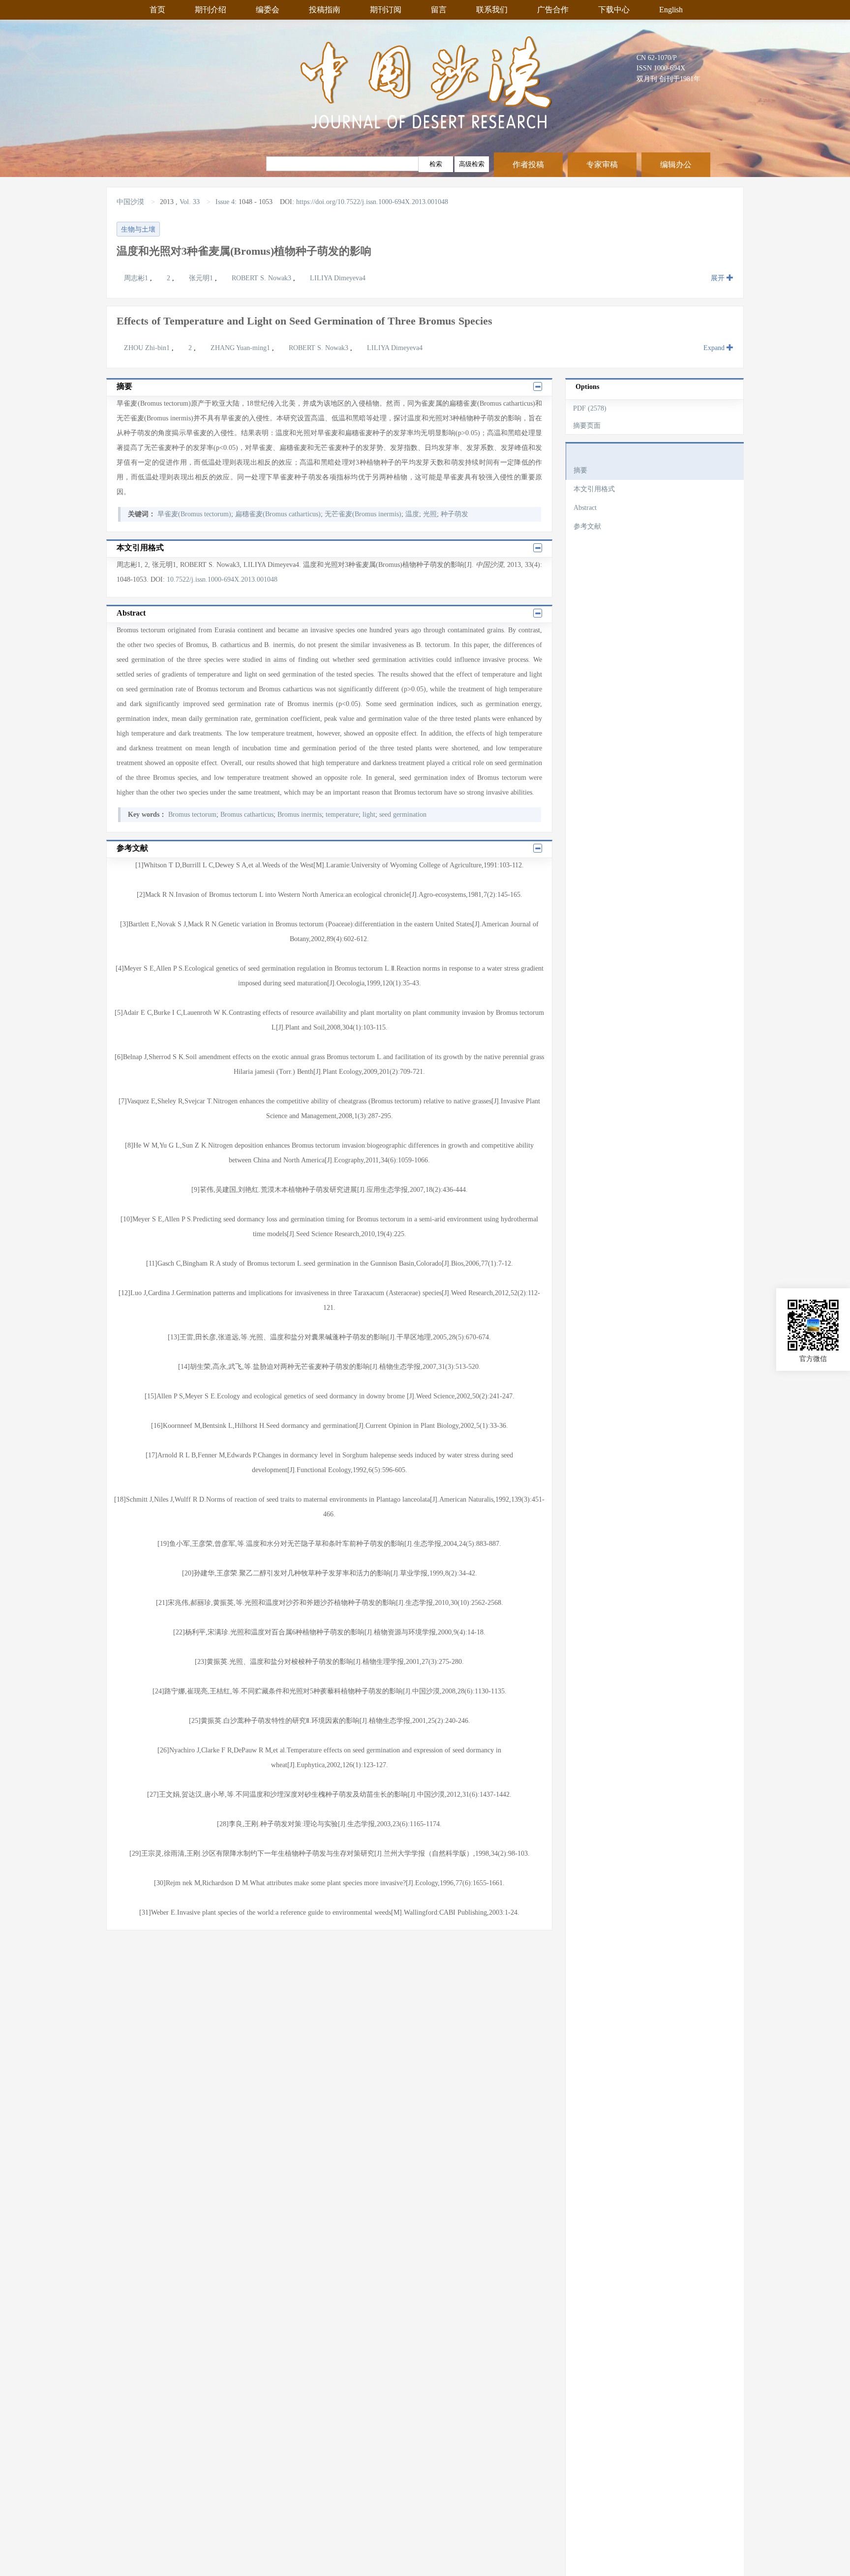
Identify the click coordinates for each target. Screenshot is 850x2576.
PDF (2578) (590, 408)
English (671, 10)
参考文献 (587, 526)
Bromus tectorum (192, 814)
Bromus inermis (300, 814)
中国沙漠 (131, 202)
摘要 (580, 470)
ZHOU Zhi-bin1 (148, 348)
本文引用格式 (594, 489)
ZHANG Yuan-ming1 (241, 348)
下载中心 (614, 10)
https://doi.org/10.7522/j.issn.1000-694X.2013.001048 (372, 202)
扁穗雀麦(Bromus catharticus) (278, 514)
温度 (412, 514)
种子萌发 (455, 514)
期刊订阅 (386, 10)
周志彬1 (137, 278)
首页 (157, 10)
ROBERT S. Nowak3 (262, 278)
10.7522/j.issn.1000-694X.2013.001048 (222, 579)
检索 (436, 164)
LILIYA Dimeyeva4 (338, 278)
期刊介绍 (211, 10)
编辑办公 (676, 164)
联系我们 (492, 10)
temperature (342, 814)
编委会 (268, 10)
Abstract (585, 508)
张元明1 (202, 278)
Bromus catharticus (247, 814)
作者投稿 (528, 164)
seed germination (403, 814)
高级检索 (472, 164)
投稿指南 (325, 10)
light (369, 814)
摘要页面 (587, 426)
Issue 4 (225, 202)
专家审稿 (602, 164)
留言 (439, 10)
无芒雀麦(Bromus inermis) (363, 514)
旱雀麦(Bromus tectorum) (194, 514)
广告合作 (553, 10)
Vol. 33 (190, 202)
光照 (430, 514)
